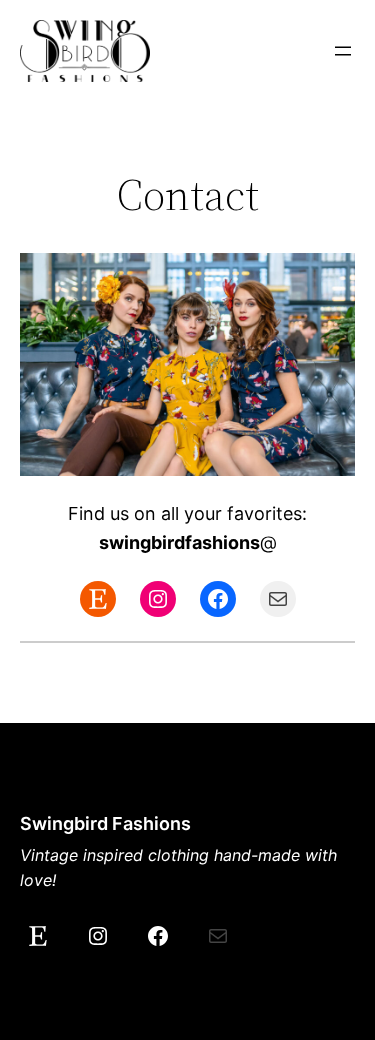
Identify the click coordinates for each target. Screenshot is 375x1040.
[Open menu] (343, 51)
